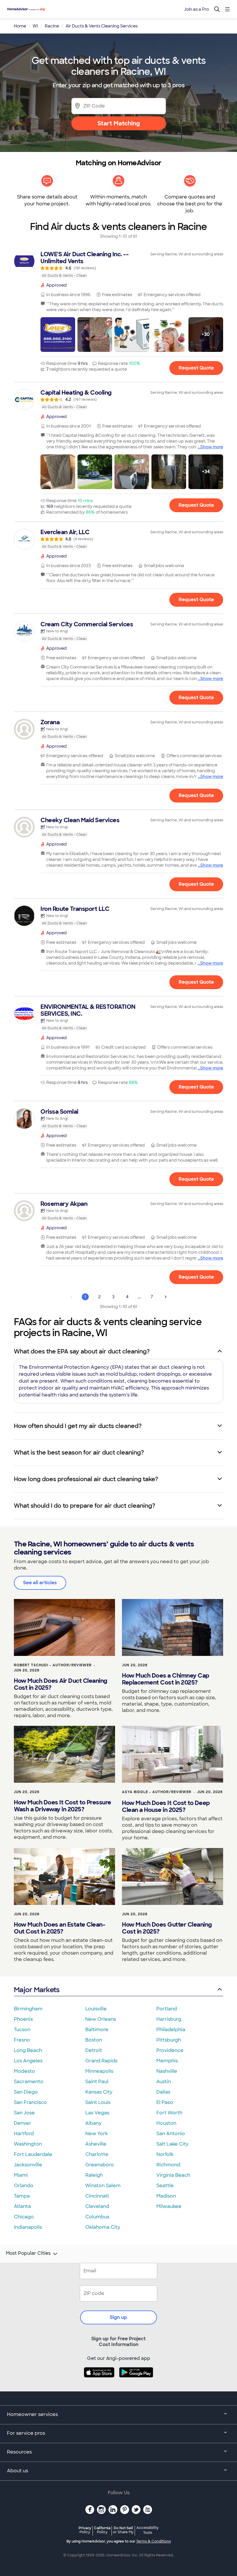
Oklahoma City (103, 2227)
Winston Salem (103, 2186)
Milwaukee (169, 2206)
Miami (21, 2175)
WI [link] (35, 26)
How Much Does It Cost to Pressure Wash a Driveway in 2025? (63, 1806)
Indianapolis (28, 2227)
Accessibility (148, 2530)
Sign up (118, 2317)
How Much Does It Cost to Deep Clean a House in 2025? (166, 1806)
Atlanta (22, 2206)
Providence (170, 2050)
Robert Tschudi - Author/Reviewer (53, 1665)
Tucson (22, 2030)
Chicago (24, 2217)
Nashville (167, 2071)
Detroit (94, 2050)
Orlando (24, 2186)
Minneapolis (99, 2071)
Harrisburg (169, 2019)
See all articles (40, 1583)
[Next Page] (166, 1297)
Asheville (96, 2144)
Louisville (96, 2009)
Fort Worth (169, 2113)
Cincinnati (97, 2196)
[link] (118, 265)
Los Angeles (28, 2061)
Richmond (168, 2165)
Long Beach (28, 2050)
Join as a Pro (197, 9)
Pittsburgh (169, 2040)
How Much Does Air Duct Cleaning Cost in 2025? (61, 1684)
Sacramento (29, 2082)
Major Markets (37, 1990)
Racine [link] (52, 26)
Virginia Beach (173, 2175)
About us (17, 2471)
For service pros (26, 2433)
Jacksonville (28, 2165)
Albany (93, 2123)
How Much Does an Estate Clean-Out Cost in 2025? (60, 1928)
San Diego (26, 2092)
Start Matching (119, 123)
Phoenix (23, 2019)
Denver (23, 2123)
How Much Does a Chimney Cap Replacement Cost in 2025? (166, 1679)
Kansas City (99, 2092)
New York (97, 2134)
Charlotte (97, 2154)
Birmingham (28, 2009)
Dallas (163, 2092)
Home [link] (20, 26)
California (102, 2530)
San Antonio (171, 2134)
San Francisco (30, 2102)
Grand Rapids (101, 2061)
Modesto (24, 2071)
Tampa (22, 2196)
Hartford (24, 2134)
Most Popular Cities (28, 2253)
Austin (164, 2082)
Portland (167, 2009)
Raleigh (94, 2175)
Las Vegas (97, 2113)
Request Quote (196, 368)
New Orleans (101, 2019)
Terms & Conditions (153, 2541)
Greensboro (100, 2165)
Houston (166, 2123)
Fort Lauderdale (33, 2154)
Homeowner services (32, 2414)
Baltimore (97, 2030)
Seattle (165, 2186)
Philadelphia (171, 2030)
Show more (212, 447)
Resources (19, 2452)
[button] (58, 335)
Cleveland (97, 2206)
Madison (166, 2196)
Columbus (97, 2217)
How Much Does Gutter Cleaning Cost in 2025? (167, 1928)
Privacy (85, 2530)
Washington (28, 2144)
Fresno (22, 2040)
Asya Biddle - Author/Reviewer (157, 1792)
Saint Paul (97, 2082)
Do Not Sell (123, 2530)
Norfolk (165, 2154)
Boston (94, 2040)
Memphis (167, 2061)
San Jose (24, 2113)
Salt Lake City (172, 2144)
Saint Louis (98, 2102)
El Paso (165, 2102)
